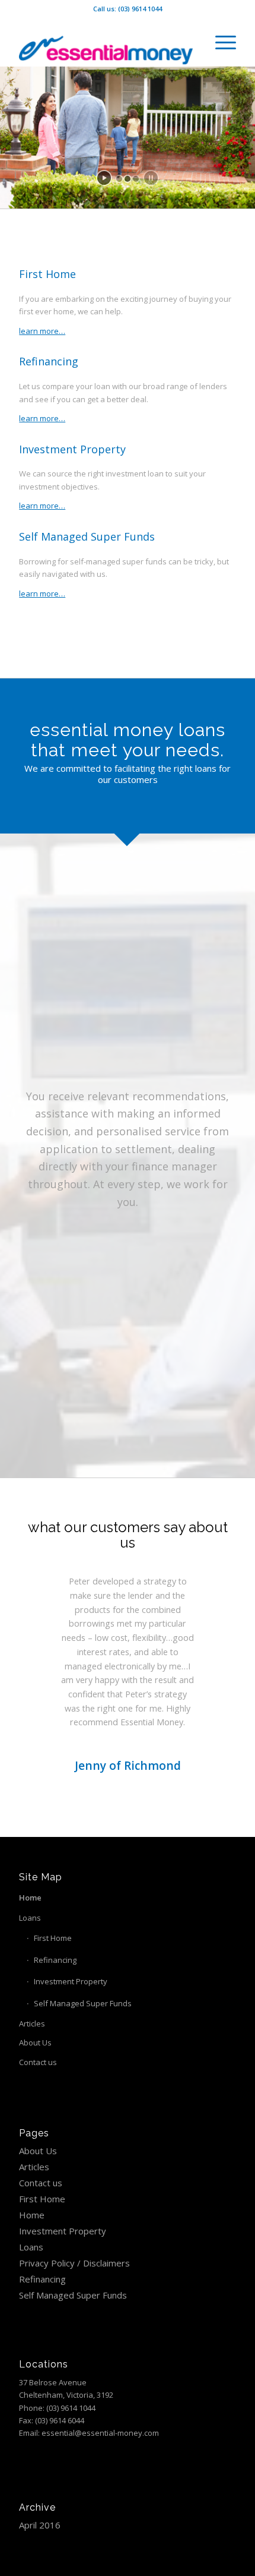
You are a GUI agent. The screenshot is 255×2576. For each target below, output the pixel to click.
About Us (35, 2043)
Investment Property (71, 1981)
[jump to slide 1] (119, 179)
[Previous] (46, 1592)
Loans (30, 1918)
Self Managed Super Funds (83, 2003)
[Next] (209, 1592)
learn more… (42, 331)
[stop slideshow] (151, 178)
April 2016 (40, 2525)
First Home (53, 1938)
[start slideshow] (104, 178)
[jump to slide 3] (136, 179)
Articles (32, 2023)
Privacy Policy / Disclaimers (74, 2263)
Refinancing (55, 1960)
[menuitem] (220, 42)
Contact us (38, 2062)
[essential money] (106, 42)
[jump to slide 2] (128, 179)
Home (30, 1898)
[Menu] (220, 42)
